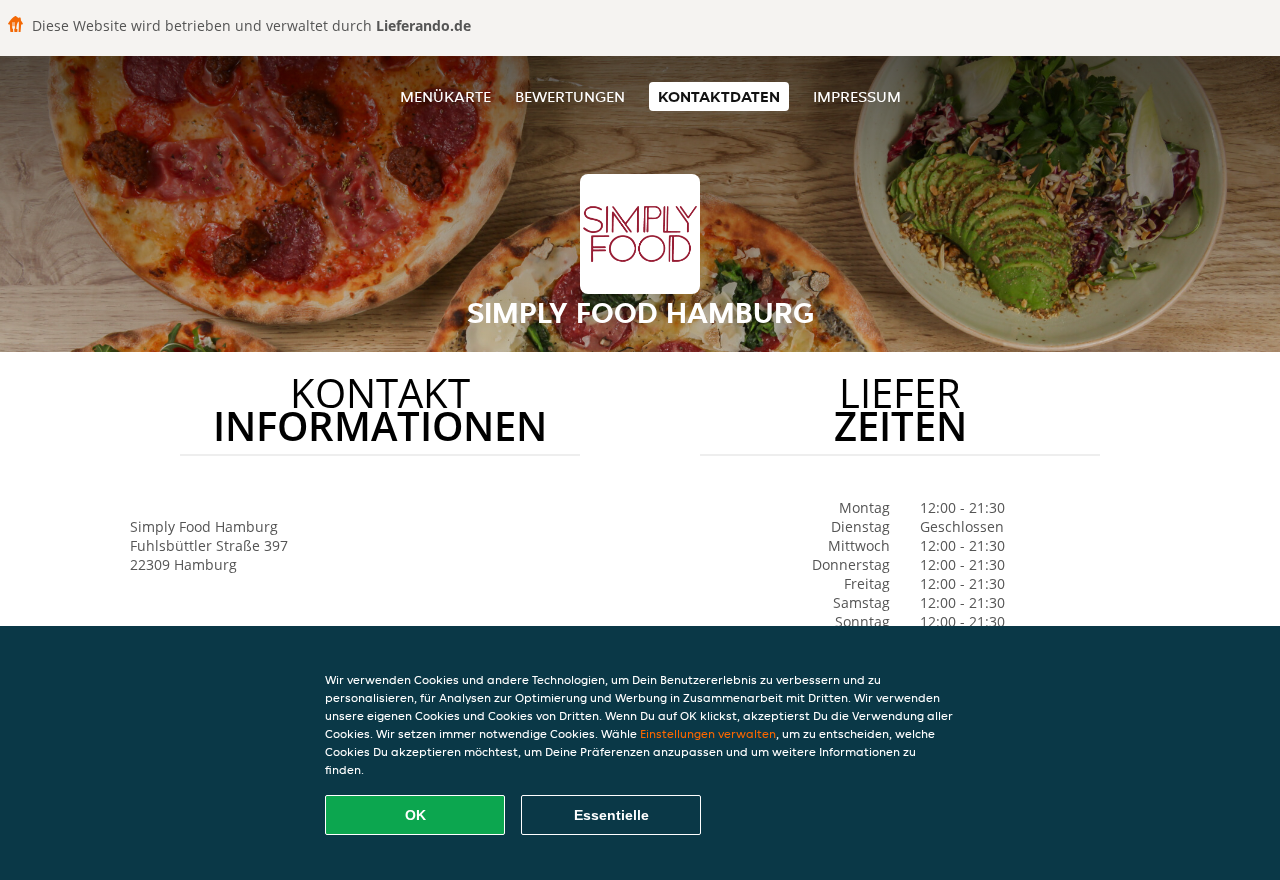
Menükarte (445, 96)
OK (415, 815)
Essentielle (611, 815)
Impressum (857, 96)
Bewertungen (570, 96)
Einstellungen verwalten (708, 733)
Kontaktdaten (719, 96)
